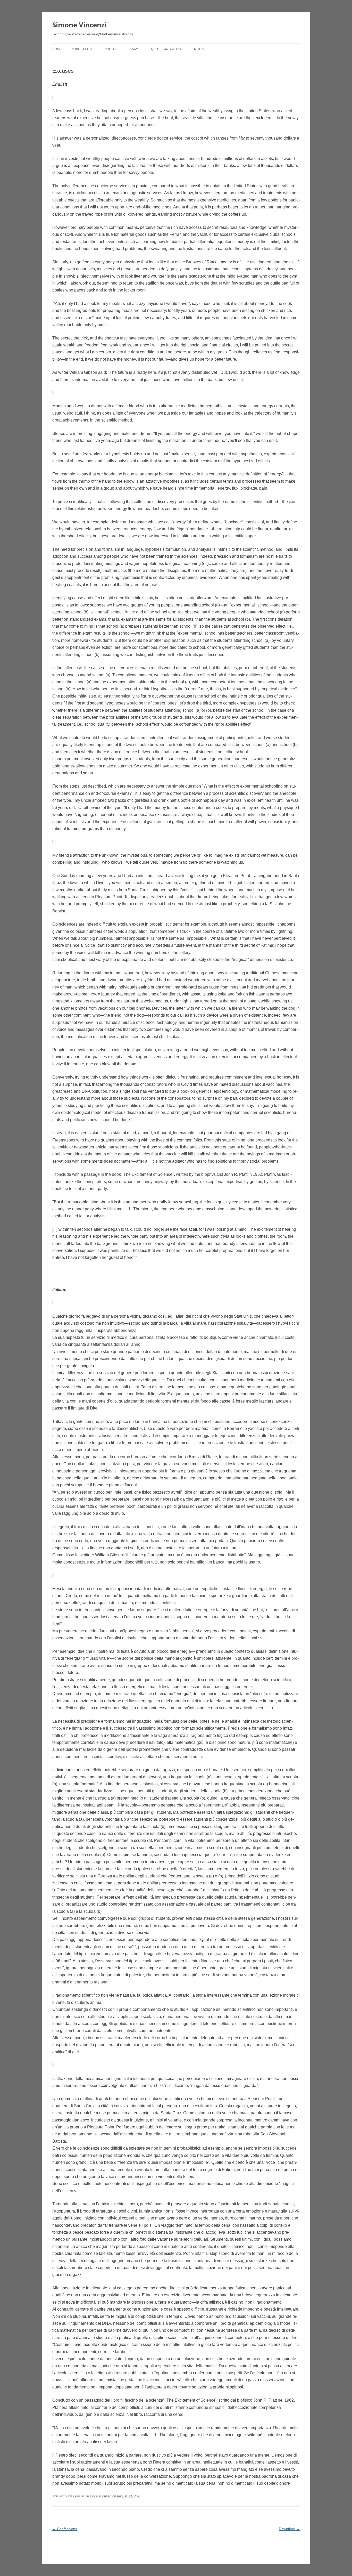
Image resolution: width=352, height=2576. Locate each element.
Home (57, 49)
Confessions (65, 2529)
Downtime (289, 2529)
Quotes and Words (167, 49)
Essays (134, 49)
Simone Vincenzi (79, 25)
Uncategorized (101, 2496)
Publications (83, 49)
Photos (111, 49)
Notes (199, 49)
